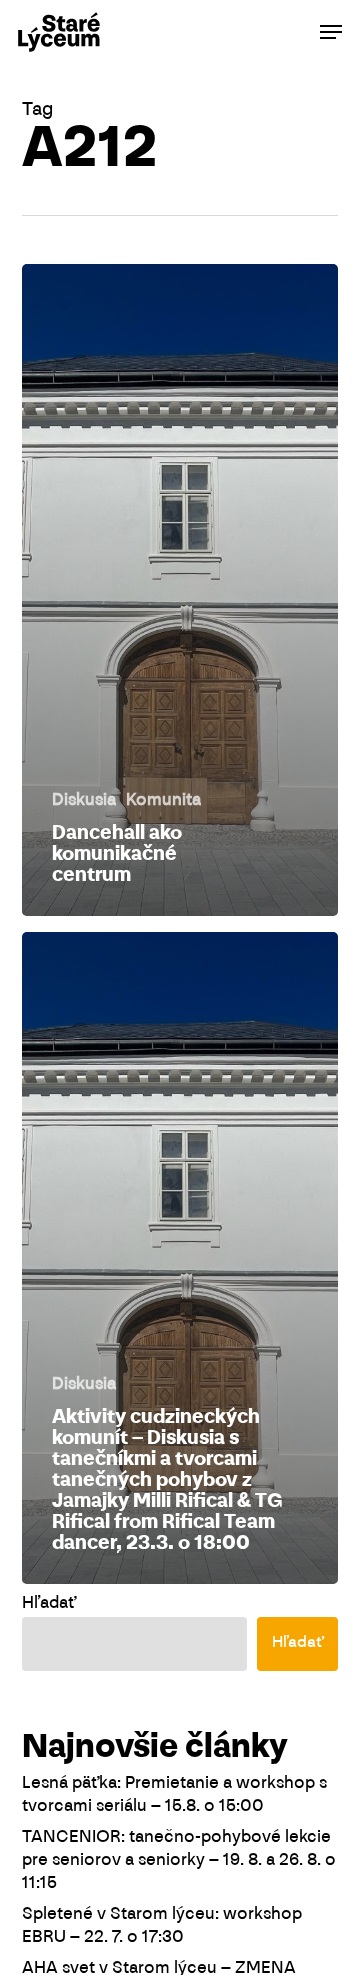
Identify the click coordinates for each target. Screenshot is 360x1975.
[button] (331, 32)
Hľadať (49, 1604)
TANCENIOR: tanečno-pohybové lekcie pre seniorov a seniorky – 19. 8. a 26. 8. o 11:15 (179, 1861)
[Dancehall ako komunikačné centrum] (180, 590)
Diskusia (84, 801)
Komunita (163, 801)
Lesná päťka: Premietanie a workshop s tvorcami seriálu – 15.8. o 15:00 (174, 1795)
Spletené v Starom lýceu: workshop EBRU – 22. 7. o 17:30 (162, 1926)
